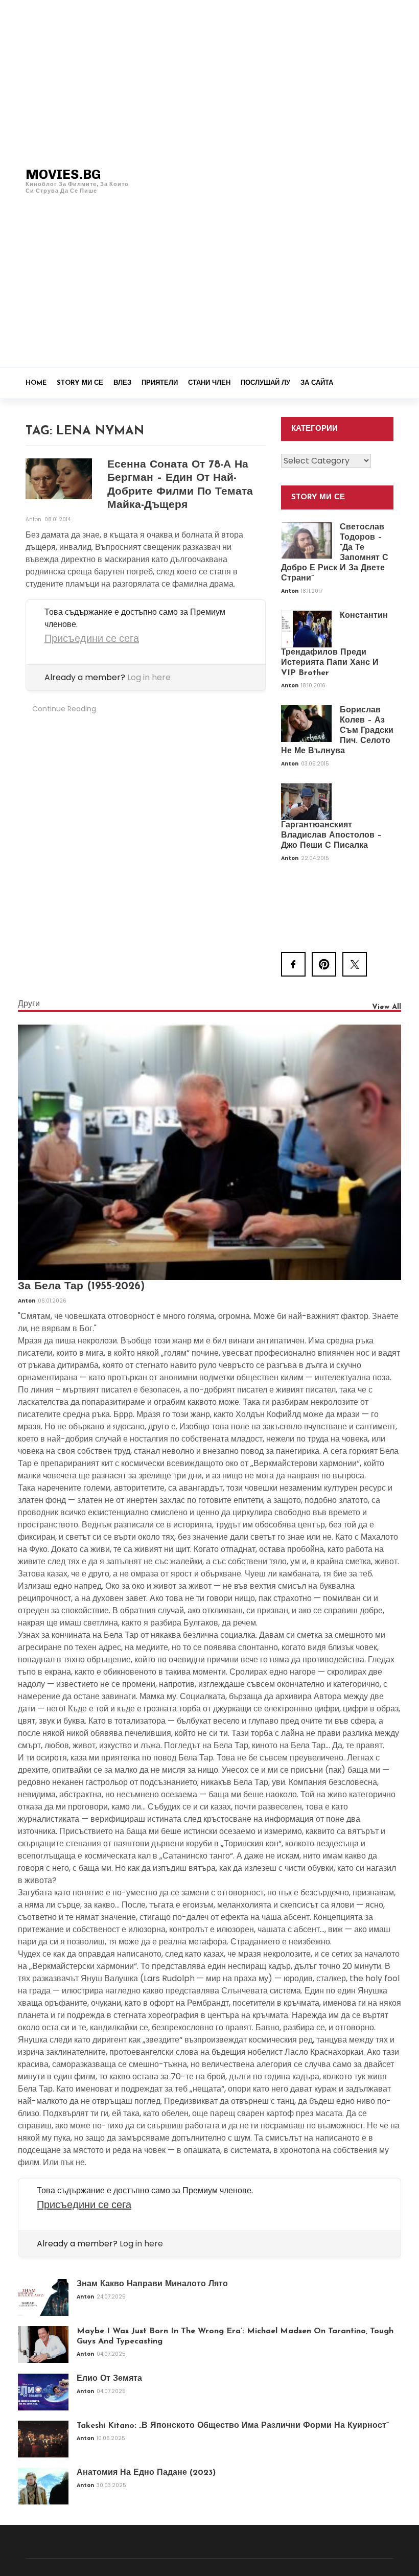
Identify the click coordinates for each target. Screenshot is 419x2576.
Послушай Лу (265, 383)
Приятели (160, 383)
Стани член (209, 383)
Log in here (149, 677)
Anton (34, 519)
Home (36, 383)
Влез (122, 383)
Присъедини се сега (92, 638)
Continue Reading (64, 709)
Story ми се (80, 383)
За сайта (317, 383)
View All (387, 1007)
